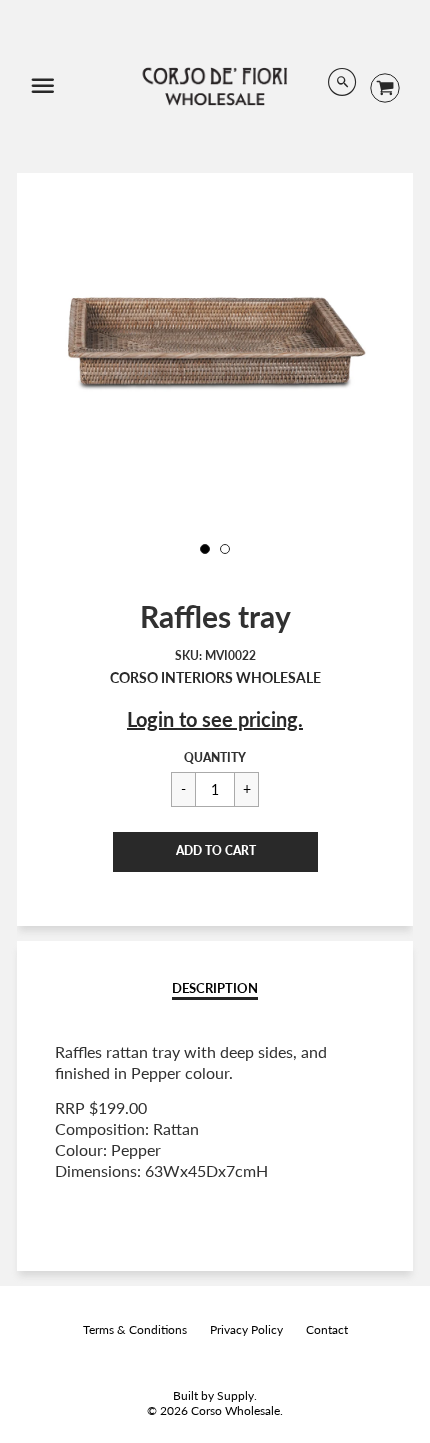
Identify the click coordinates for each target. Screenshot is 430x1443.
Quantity (215, 757)
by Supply (227, 1395)
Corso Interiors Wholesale (215, 677)
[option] (215, 340)
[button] (215, 852)
